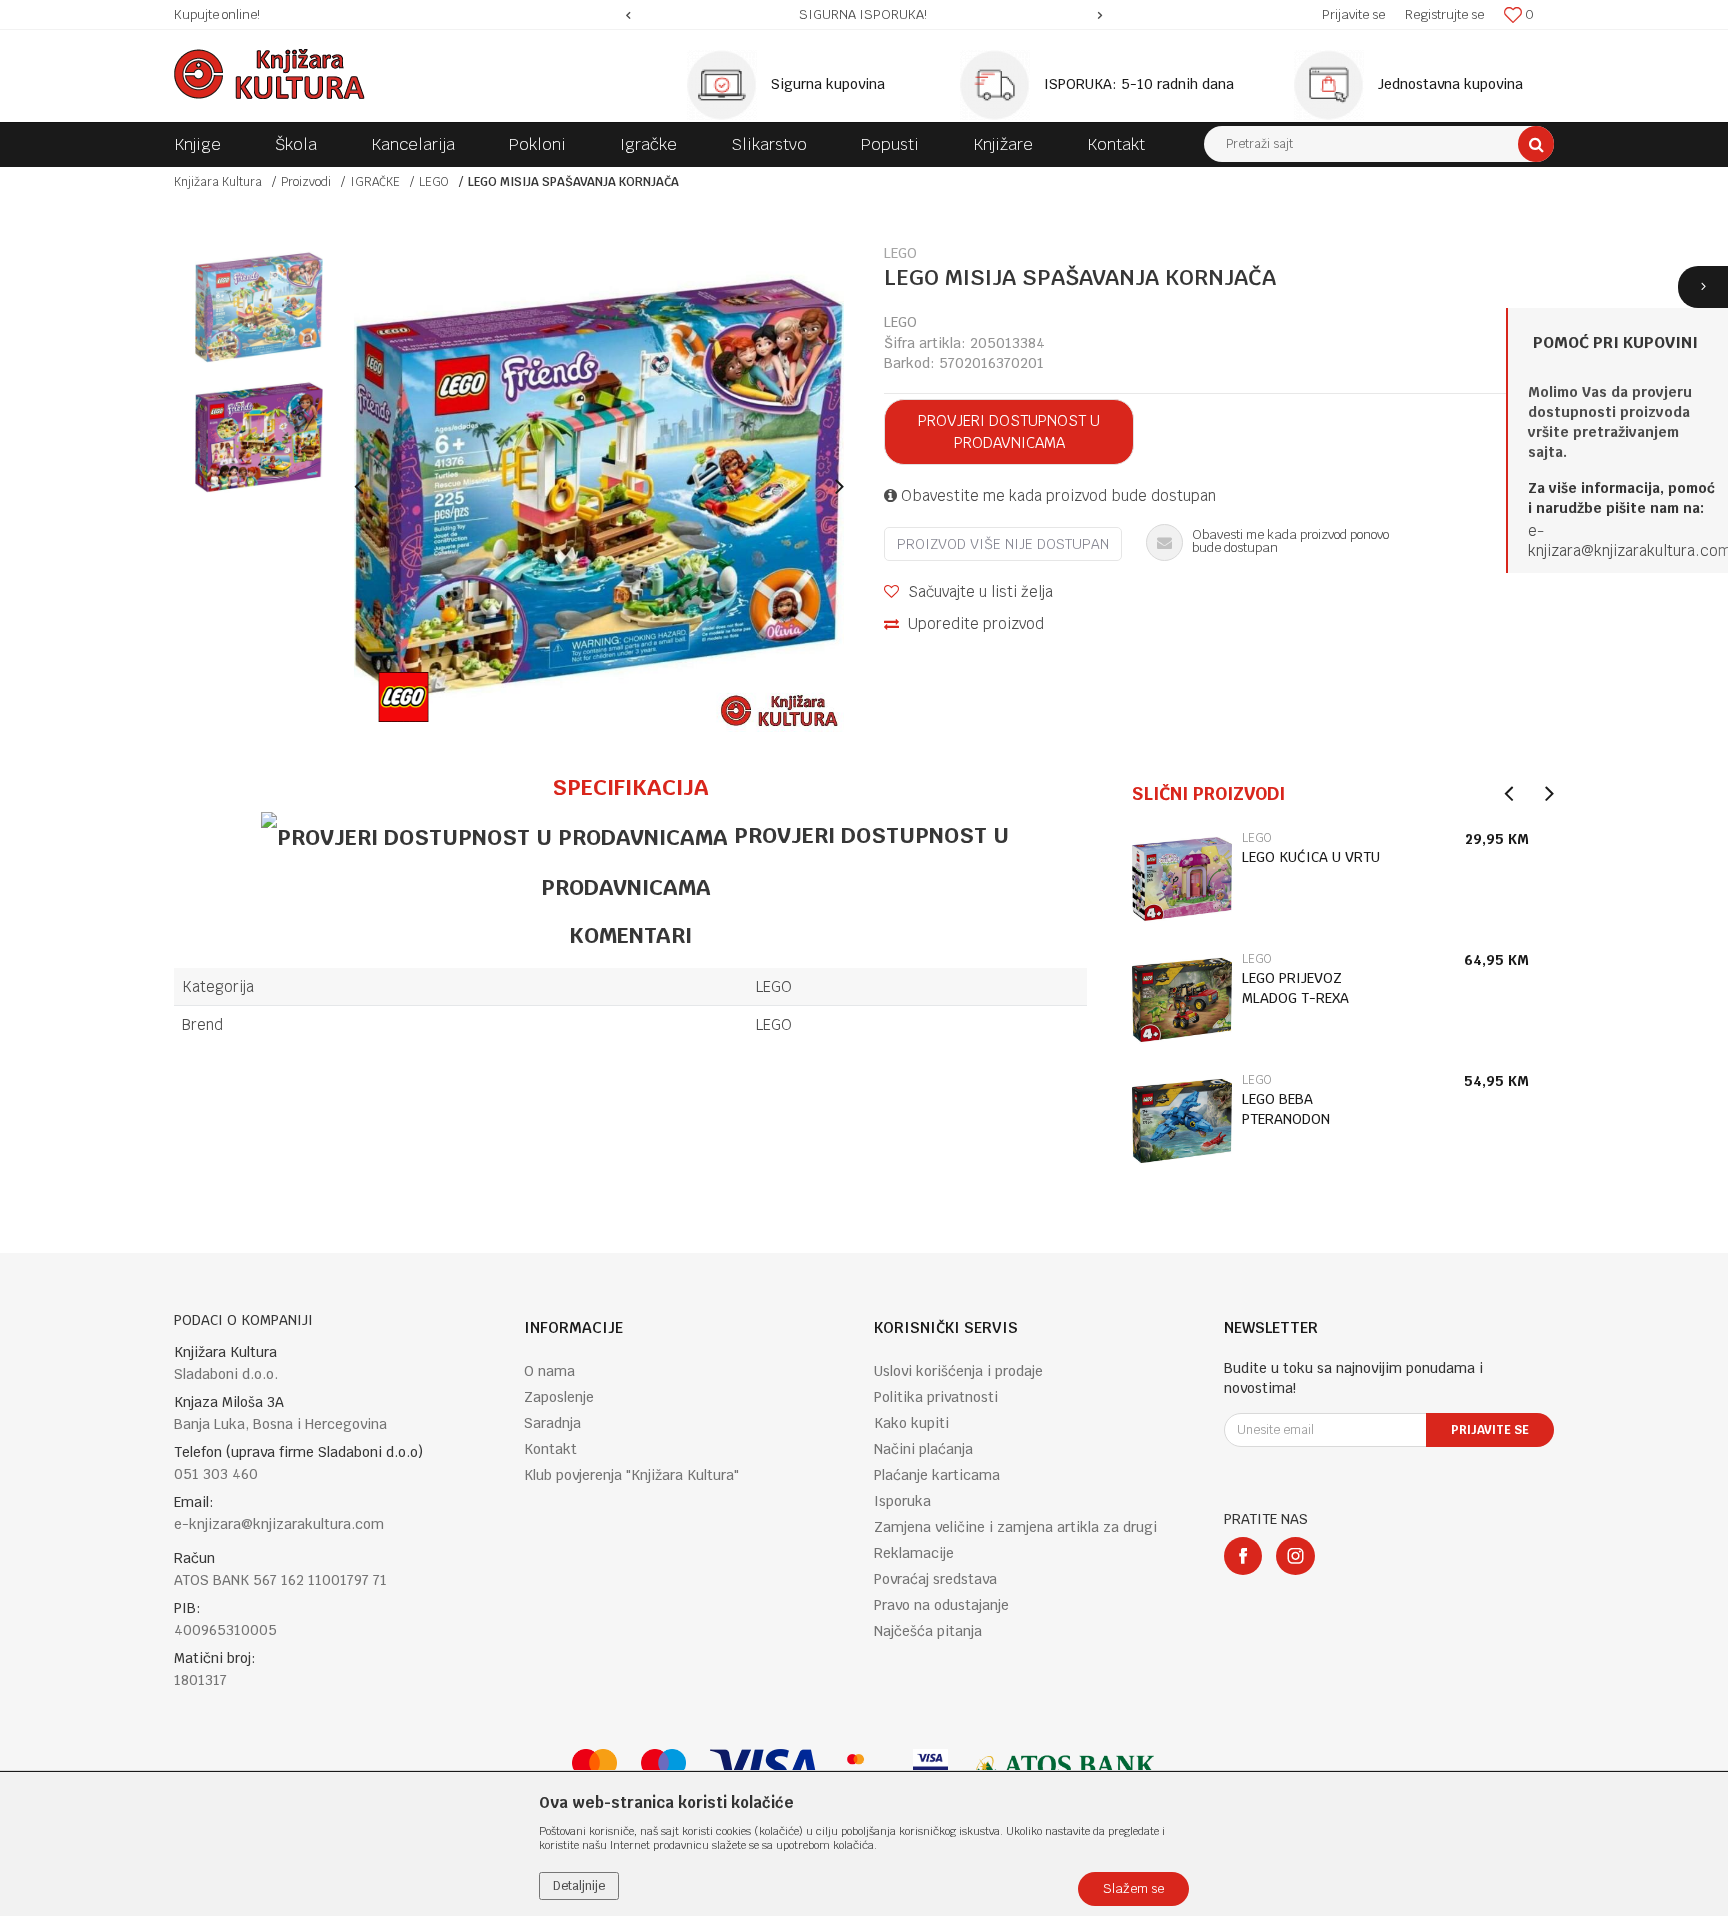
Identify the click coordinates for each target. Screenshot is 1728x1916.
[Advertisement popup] (864, 957)
